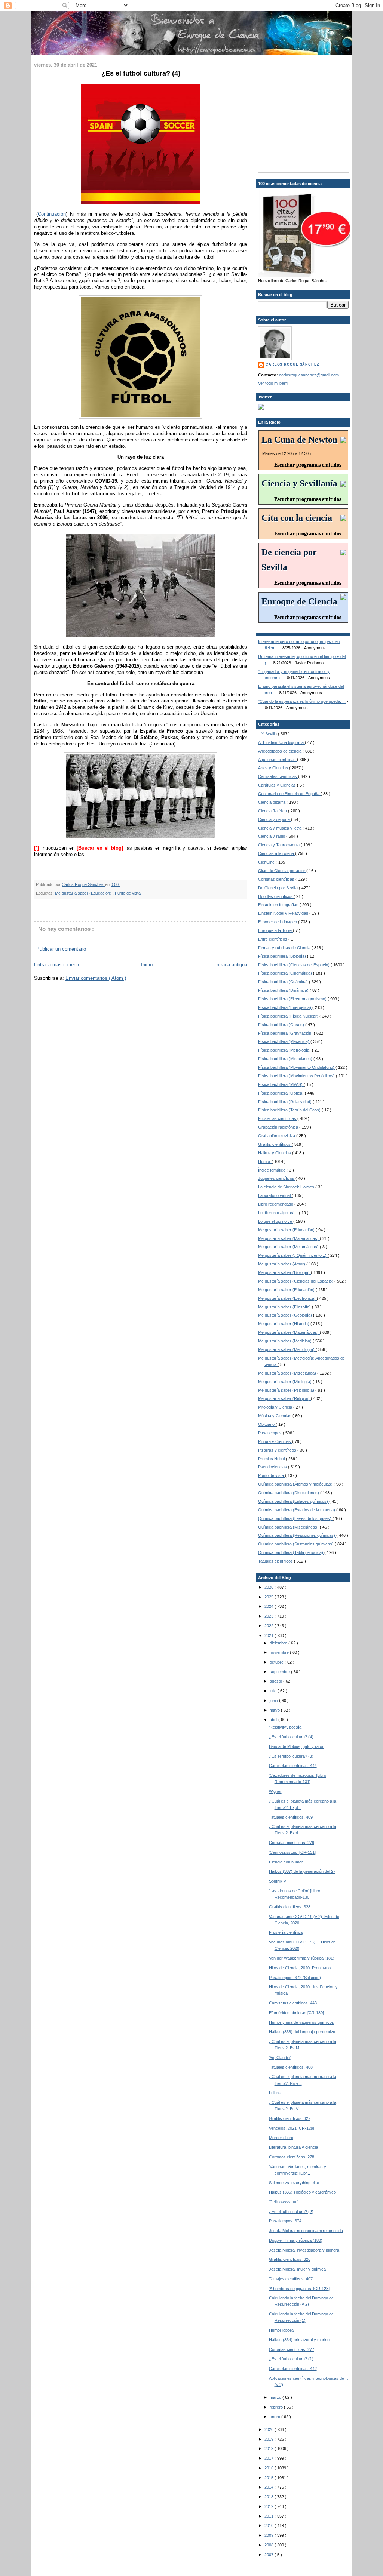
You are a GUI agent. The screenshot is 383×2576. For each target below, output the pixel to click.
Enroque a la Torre (275, 930)
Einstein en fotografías (279, 905)
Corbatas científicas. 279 (292, 1843)
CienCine (267, 862)
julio (274, 1691)
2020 (269, 2429)
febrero (277, 2407)
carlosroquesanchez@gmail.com (309, 375)
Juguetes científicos (277, 1178)
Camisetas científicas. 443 (293, 2003)
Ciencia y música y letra (280, 828)
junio (274, 1701)
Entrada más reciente (57, 965)
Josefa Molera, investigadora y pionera (304, 2250)
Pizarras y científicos (278, 1450)
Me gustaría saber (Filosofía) (285, 1307)
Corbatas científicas (277, 879)
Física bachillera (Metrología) (285, 1050)
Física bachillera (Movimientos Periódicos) (297, 1076)
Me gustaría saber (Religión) (284, 1398)
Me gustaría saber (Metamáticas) (289, 1247)
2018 (269, 2449)
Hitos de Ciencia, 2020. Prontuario (300, 1968)
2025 (269, 1597)
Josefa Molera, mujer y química (297, 2269)
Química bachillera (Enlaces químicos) (294, 1501)
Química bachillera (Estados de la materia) (297, 1510)
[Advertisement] (305, 119)
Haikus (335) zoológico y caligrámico (302, 2192)
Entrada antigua (230, 965)
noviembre (280, 1652)
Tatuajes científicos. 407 (291, 2279)
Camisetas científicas (278, 776)
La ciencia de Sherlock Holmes (287, 1187)
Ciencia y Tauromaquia (279, 845)
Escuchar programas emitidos (308, 465)
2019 (269, 2439)
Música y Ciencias (275, 1416)
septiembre (280, 1672)
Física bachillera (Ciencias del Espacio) (294, 965)
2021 (269, 1635)
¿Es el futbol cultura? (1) (291, 2359)
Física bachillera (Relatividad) (285, 1102)
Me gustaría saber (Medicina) (285, 1341)
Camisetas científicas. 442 (293, 2369)
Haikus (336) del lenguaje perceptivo (302, 2032)
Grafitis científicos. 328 (290, 1907)
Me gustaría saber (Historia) (284, 1324)
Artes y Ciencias (274, 768)
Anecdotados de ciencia (280, 751)
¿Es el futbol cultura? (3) (291, 1756)
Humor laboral (282, 2330)
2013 (269, 2497)
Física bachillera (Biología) (283, 956)
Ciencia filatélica (273, 811)
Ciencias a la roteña (277, 853)
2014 (269, 2487)
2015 (269, 2478)
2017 (269, 2458)
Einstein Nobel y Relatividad (284, 913)
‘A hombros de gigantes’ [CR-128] (299, 2289)
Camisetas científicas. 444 (293, 1766)
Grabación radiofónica (279, 1127)
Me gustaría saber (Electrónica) (287, 1298)
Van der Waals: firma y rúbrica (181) (302, 1958)
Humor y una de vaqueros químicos (301, 2022)
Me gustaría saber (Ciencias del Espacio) (296, 1281)
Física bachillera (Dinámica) (284, 990)
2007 (269, 2555)
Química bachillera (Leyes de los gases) (295, 1518)
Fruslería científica (286, 1932)
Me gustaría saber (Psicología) (287, 1390)
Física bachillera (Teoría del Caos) (290, 1110)
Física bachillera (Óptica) (281, 1093)
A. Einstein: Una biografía (281, 742)
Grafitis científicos (275, 1144)
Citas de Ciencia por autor (282, 871)
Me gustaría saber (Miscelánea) (288, 1373)
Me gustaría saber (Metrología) (287, 1349)
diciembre (279, 1643)
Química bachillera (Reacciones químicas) (297, 1535)
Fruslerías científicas (278, 1118)
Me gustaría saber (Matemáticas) (289, 1238)
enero (275, 2417)
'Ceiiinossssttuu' (284, 2202)
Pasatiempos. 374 (285, 2221)
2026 (269, 1587)
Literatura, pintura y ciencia (293, 2147)
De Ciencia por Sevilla (278, 888)
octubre (277, 1662)
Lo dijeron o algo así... (278, 1213)
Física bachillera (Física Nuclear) (289, 1016)
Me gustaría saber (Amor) (282, 1264)
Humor (265, 1161)
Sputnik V (278, 1881)
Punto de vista (128, 893)
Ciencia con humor (286, 1862)
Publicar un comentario (61, 949)
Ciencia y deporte (275, 819)
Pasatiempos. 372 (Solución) (295, 1978)
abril (274, 1720)
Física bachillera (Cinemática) (286, 973)
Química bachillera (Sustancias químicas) (296, 1544)
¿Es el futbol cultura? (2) (291, 2212)
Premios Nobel (272, 1459)
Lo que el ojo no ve (276, 1221)
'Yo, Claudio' (280, 2058)
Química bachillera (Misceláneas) (289, 1527)
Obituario (267, 1424)
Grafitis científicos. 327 (290, 2118)
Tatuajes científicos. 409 (291, 1817)
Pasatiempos (270, 1433)
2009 (269, 2535)
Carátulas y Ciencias (278, 785)
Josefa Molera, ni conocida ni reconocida (306, 2231)
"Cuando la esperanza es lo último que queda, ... (302, 701)
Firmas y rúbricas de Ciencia (285, 948)
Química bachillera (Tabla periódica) (291, 1552)
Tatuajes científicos (276, 1561)
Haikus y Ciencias (275, 1153)
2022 (269, 1626)
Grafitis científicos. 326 (290, 2259)
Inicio (147, 965)
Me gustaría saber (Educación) (84, 893)
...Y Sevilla (268, 734)
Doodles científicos (276, 896)
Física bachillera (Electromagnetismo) (293, 999)
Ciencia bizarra (272, 802)
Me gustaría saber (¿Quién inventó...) (293, 1255)
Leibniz (275, 2093)
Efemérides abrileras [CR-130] (296, 2013)
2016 (269, 2468)
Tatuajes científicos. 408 (291, 2067)
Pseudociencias (273, 1467)
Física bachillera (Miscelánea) (286, 1059)
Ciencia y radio (272, 836)
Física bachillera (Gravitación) (286, 1033)
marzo (276, 2397)
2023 (269, 1616)
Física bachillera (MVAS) (281, 1084)
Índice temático (272, 1170)
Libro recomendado (276, 1204)
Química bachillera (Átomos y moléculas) (296, 1484)
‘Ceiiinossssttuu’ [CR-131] (292, 1852)
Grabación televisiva (277, 1136)
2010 (269, 2526)
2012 (269, 2506)
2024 (269, 1606)
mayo (275, 1710)
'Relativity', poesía (285, 1727)
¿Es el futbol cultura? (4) (291, 1737)
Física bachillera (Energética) (285, 1007)
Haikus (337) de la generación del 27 (302, 1871)
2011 (269, 2516)
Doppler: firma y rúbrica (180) (296, 2240)
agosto (276, 1681)
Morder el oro (281, 2138)
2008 (269, 2545)
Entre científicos (273, 939)
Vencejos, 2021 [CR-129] (292, 2128)
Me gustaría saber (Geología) (286, 1315)
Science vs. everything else (294, 2183)
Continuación (52, 214)
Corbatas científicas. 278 (292, 2157)
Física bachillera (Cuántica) (284, 982)
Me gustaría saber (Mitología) (285, 1382)
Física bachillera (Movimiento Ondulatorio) (297, 1067)
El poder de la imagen (278, 922)
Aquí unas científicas (278, 760)
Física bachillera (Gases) (282, 1025)
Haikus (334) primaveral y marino (299, 2340)
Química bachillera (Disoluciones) (289, 1493)
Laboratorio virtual (275, 1195)
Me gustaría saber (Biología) (284, 1272)
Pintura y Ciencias (275, 1441)
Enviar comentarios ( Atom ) (96, 978)
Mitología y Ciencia (276, 1407)
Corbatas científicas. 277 (292, 2349)
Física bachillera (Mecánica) (284, 1041)
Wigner (275, 1791)
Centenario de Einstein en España (289, 794)
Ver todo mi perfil (273, 383)
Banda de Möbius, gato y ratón (297, 1746)
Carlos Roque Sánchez (83, 884)
